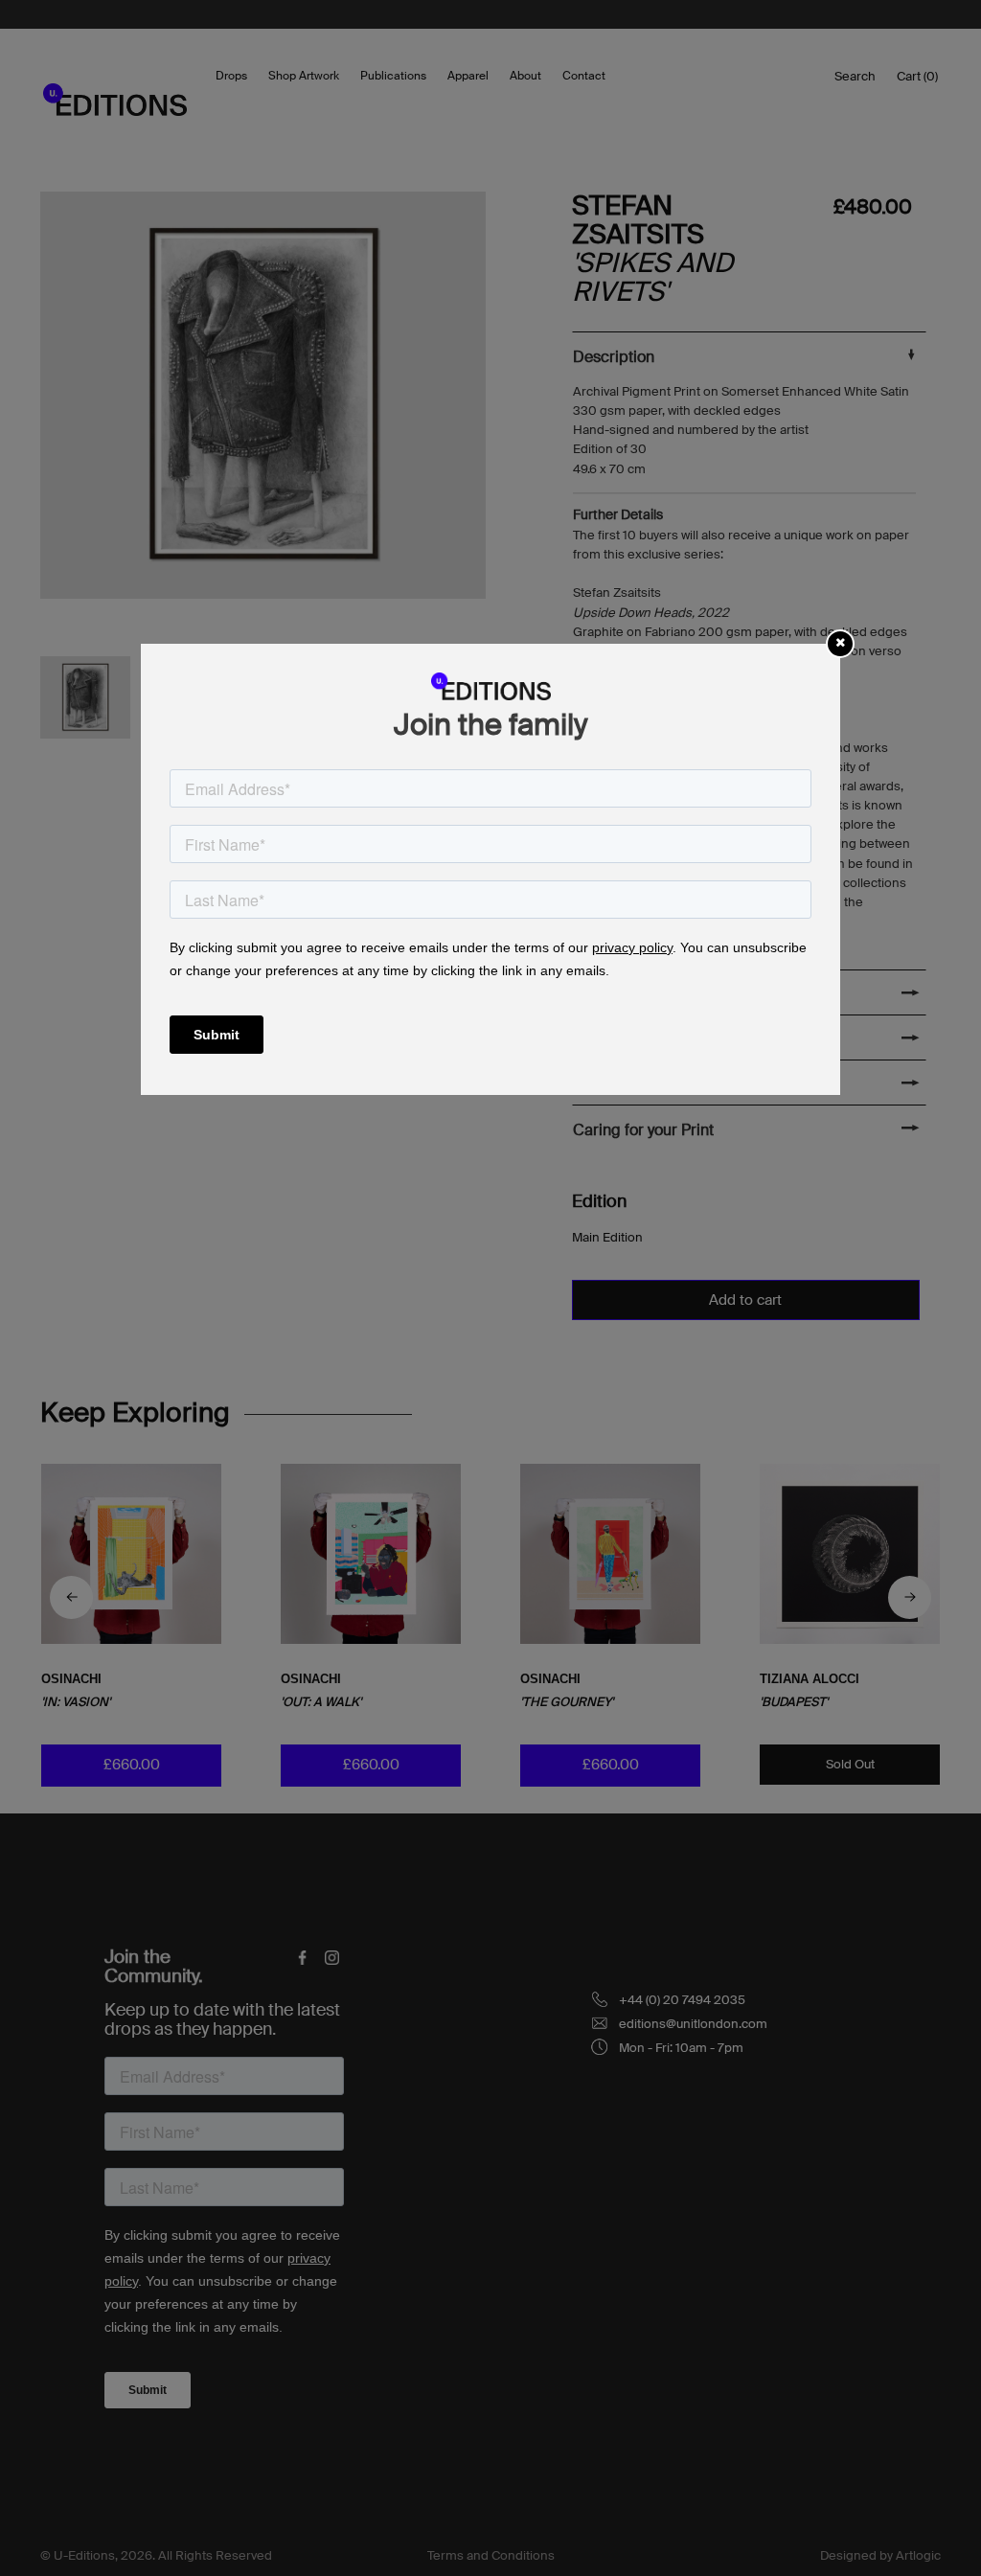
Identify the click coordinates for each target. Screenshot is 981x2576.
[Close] (840, 642)
